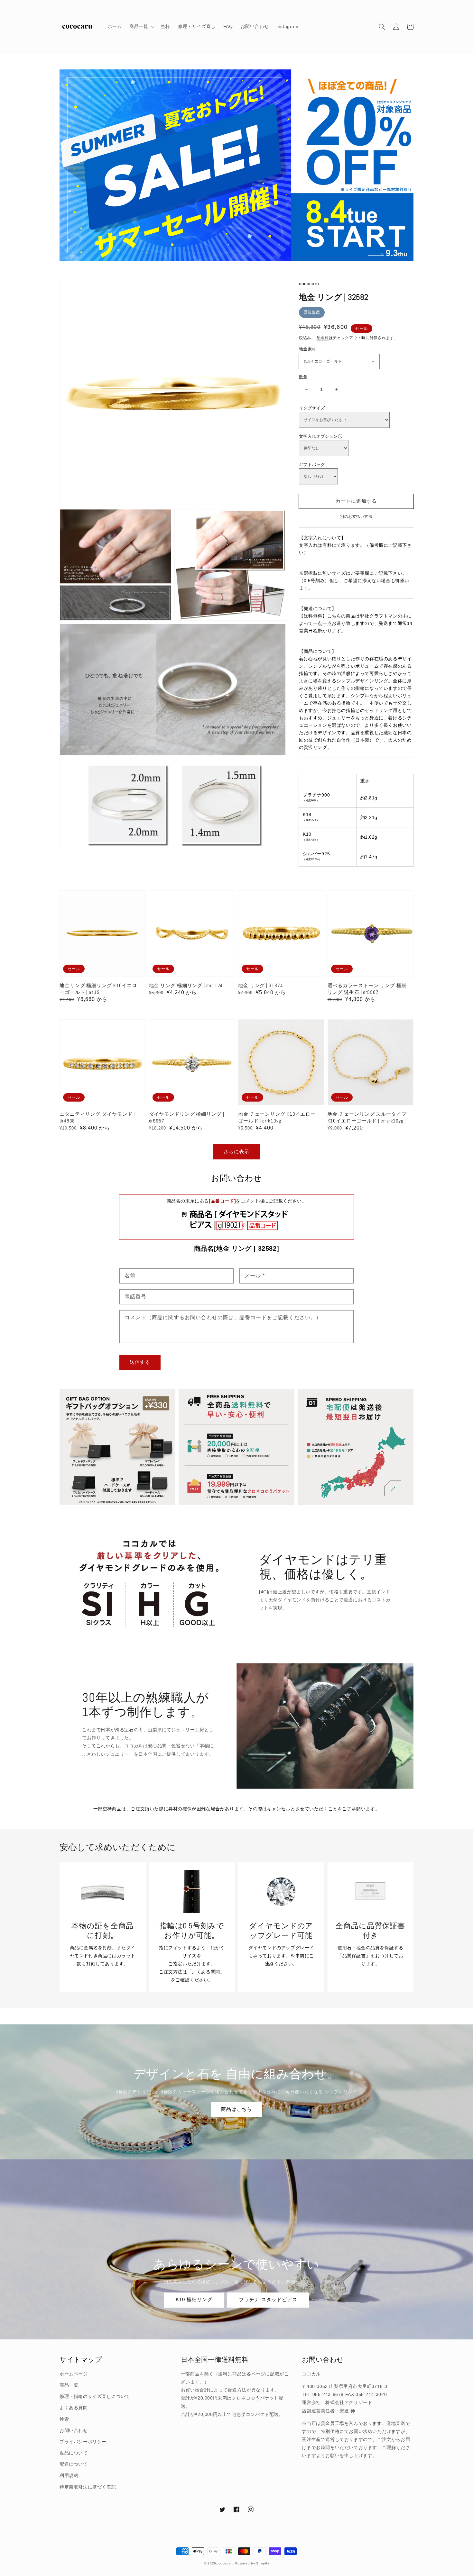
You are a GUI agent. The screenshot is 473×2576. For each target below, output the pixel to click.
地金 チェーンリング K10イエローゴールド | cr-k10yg (277, 1117)
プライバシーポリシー (83, 2442)
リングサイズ (312, 408)
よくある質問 (74, 2408)
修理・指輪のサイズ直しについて (95, 2396)
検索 (64, 2419)
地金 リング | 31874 (261, 985)
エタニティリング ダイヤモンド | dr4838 (97, 1117)
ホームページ (74, 2374)
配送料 (323, 338)
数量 (303, 377)
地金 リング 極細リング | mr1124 (186, 985)
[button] (382, 27)
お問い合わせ (74, 2430)
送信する (140, 1362)
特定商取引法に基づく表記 (88, 2487)
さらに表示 (236, 1152)
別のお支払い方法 (356, 517)
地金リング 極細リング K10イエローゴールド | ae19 (98, 989)
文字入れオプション (318, 436)
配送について (74, 2464)
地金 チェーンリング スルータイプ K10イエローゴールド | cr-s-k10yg (367, 1117)
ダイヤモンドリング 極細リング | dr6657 (187, 1117)
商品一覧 (69, 2385)
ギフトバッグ (312, 465)
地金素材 (308, 349)
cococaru (226, 2563)
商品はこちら (236, 2109)
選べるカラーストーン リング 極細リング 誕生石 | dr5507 (367, 989)
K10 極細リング (194, 2299)
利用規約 (69, 2475)
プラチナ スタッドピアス (268, 2299)
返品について (74, 2453)
